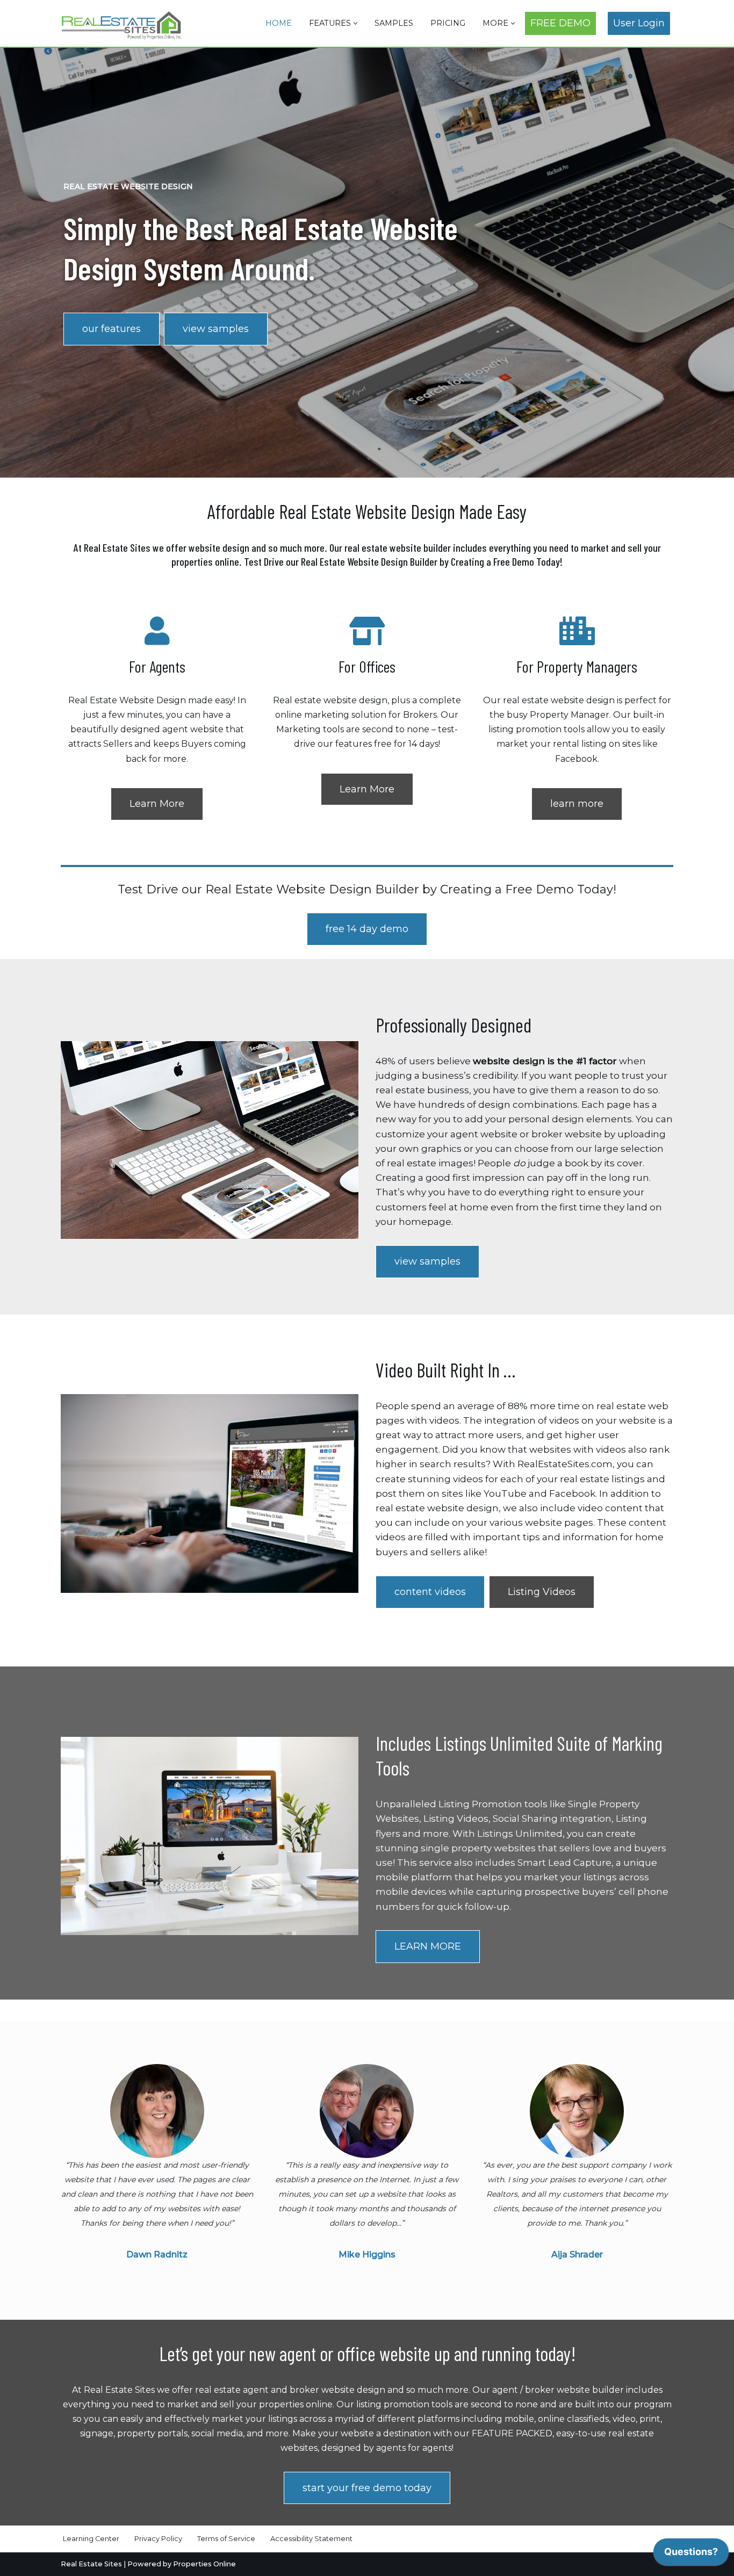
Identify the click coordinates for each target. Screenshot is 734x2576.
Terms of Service (226, 2539)
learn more (577, 804)
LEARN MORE (428, 1946)
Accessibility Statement (311, 2539)
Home (279, 23)
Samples (394, 23)
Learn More (157, 804)
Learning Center (91, 2539)
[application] (691, 2555)
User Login (639, 23)
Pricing (448, 23)
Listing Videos (542, 1592)
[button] (355, 23)
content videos (430, 1592)
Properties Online (204, 2564)
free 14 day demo (367, 929)
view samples (216, 329)
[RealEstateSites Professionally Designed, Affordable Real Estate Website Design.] (122, 25)
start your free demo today (367, 2488)
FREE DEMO (560, 23)
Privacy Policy (158, 2539)
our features (111, 329)
